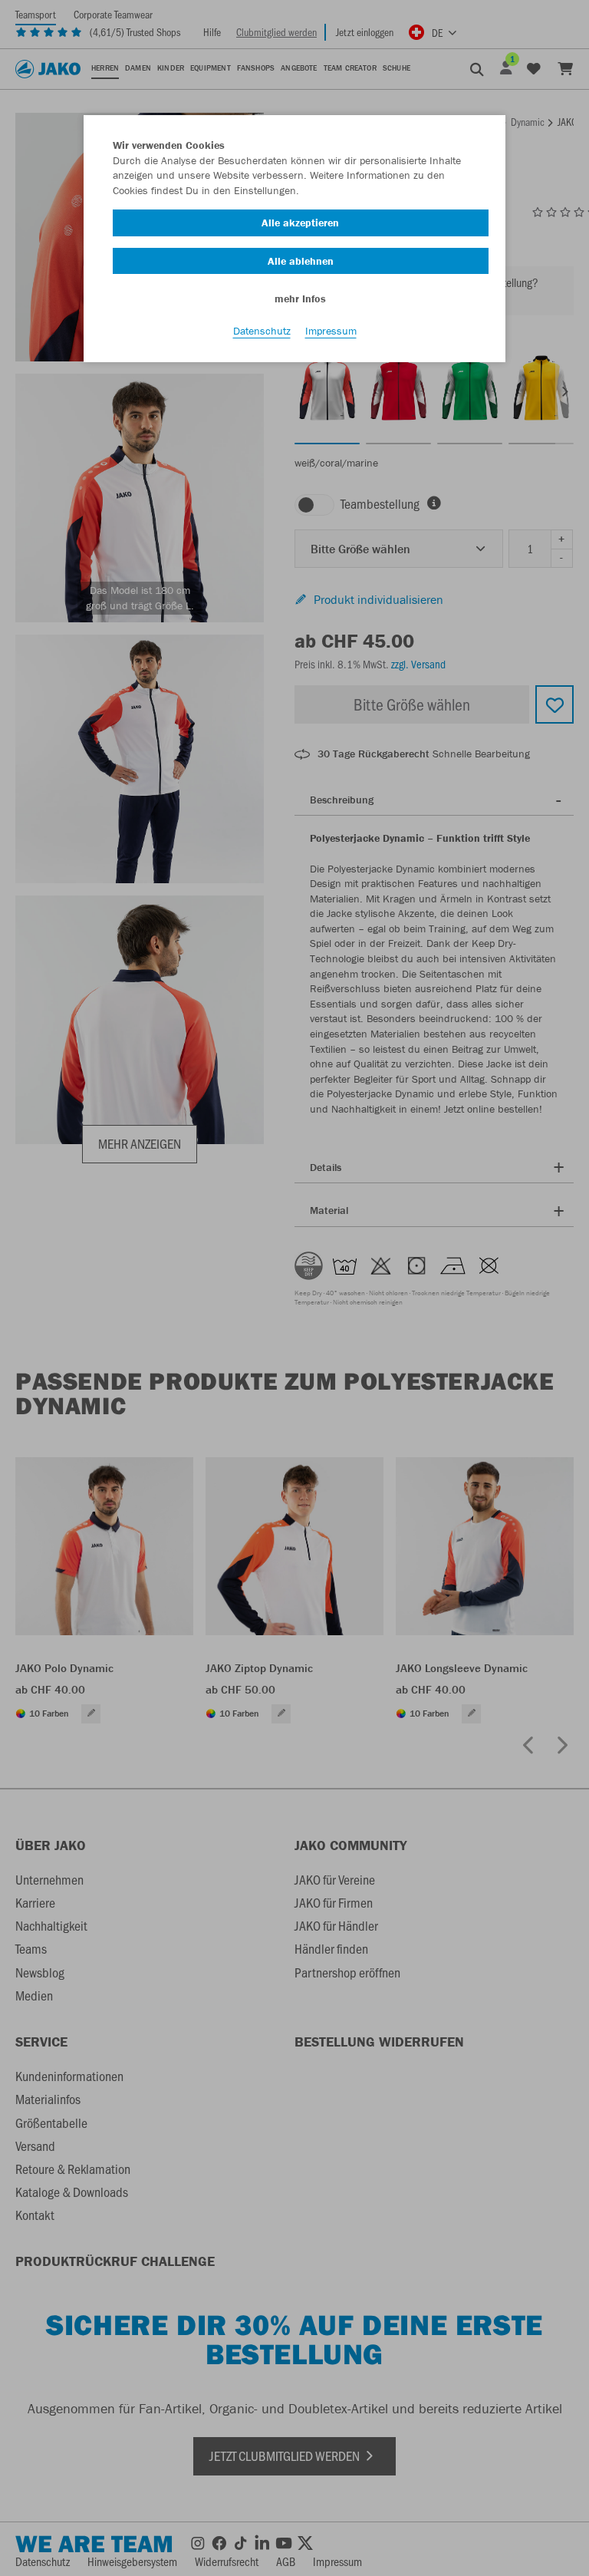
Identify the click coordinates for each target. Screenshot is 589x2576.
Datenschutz (262, 331)
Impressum (331, 331)
